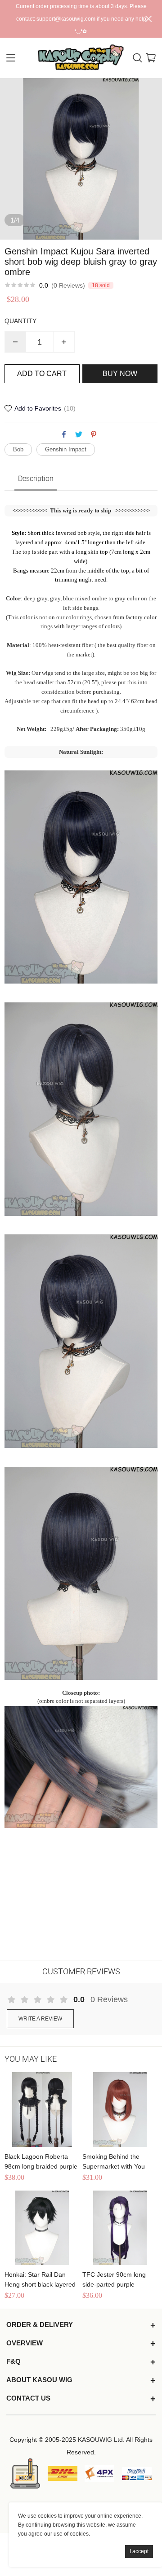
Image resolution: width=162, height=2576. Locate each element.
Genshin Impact (66, 449)
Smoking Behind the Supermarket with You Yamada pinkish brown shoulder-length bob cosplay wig (115, 2162)
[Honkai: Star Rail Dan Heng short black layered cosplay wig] (42, 2228)
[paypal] (137, 2473)
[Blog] (25, 2473)
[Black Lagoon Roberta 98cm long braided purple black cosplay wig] (42, 2110)
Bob (18, 449)
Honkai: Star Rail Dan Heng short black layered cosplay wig (40, 2280)
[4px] (99, 2474)
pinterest (94, 434)
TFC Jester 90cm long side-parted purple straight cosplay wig (114, 2280)
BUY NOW (120, 374)
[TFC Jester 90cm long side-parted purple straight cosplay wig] (120, 2228)
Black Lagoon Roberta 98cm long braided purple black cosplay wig (41, 2162)
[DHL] (63, 2473)
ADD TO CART (42, 374)
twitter (79, 434)
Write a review (40, 2019)
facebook (64, 434)
